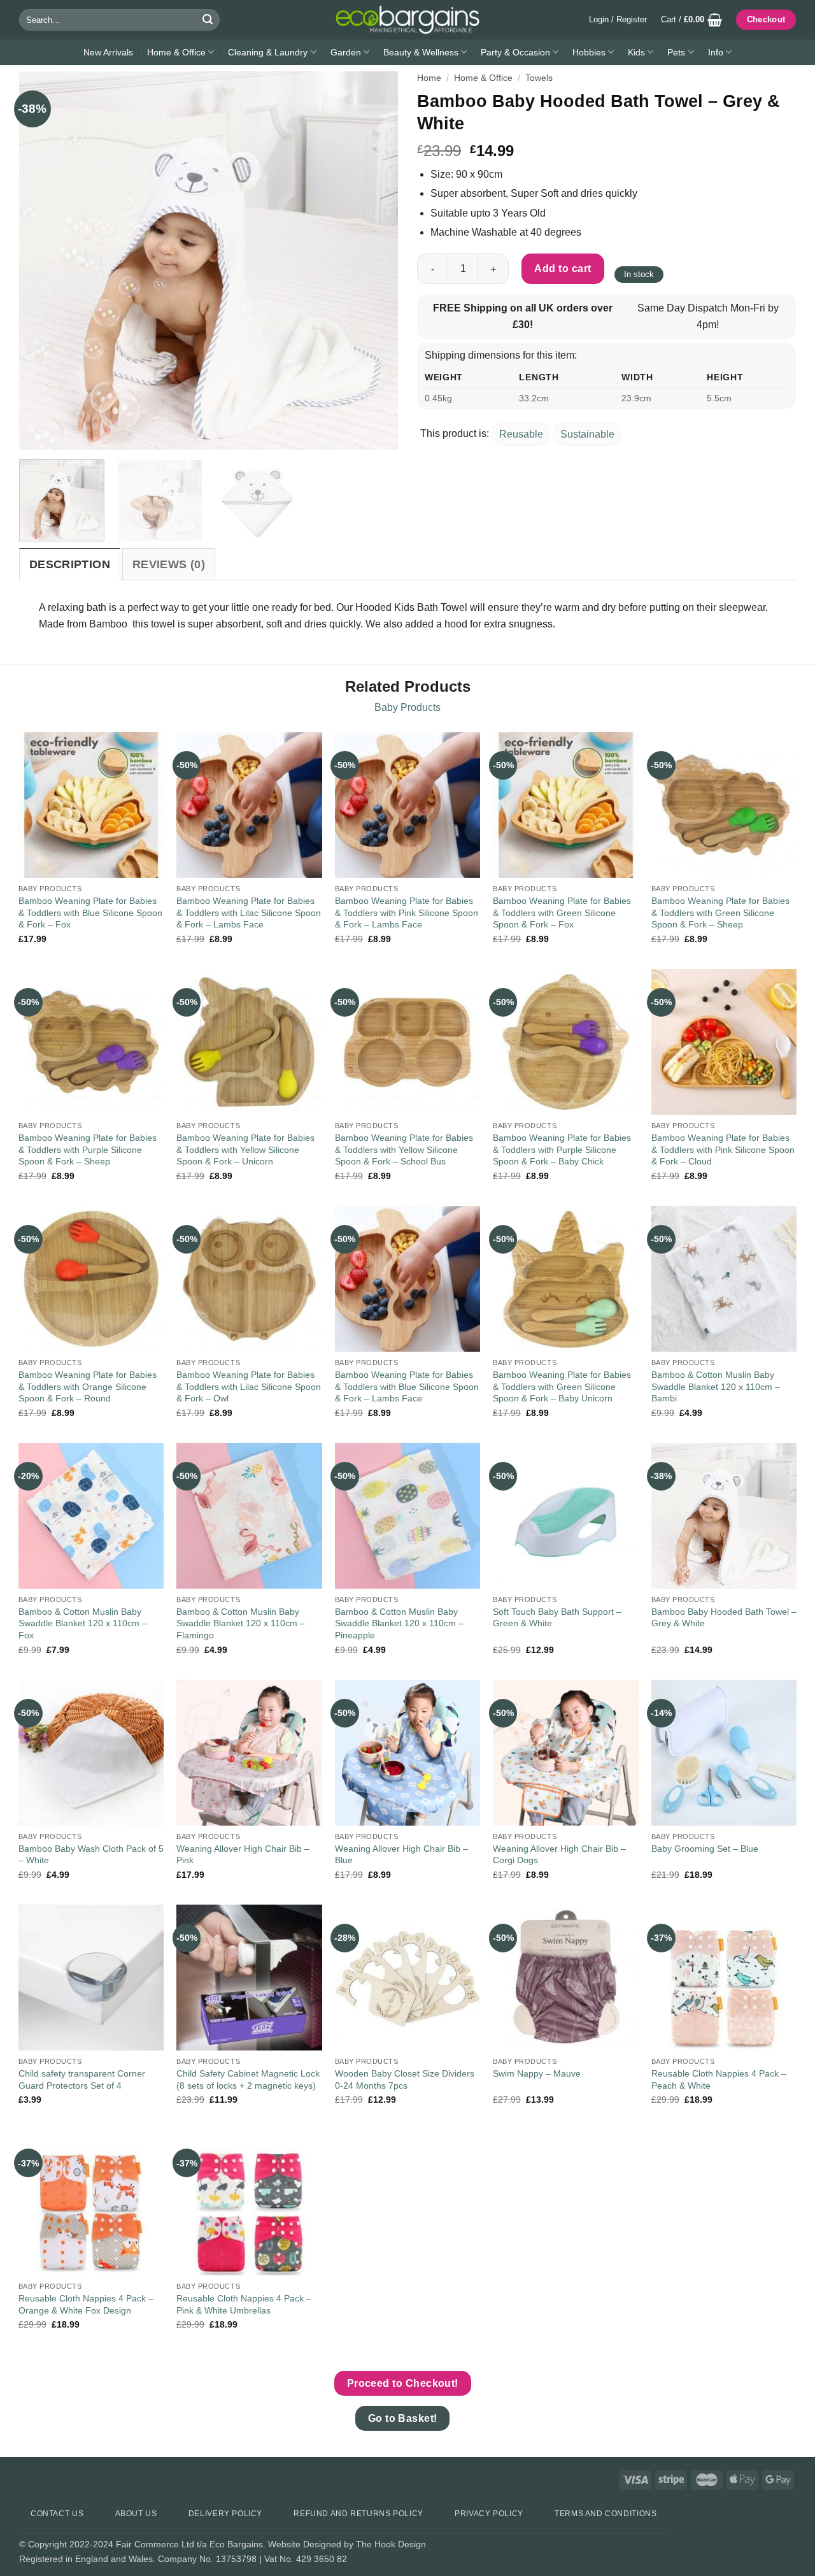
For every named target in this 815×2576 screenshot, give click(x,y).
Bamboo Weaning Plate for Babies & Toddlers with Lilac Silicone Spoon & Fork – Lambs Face (249, 912)
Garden (346, 52)
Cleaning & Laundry (268, 52)
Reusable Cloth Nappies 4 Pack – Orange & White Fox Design (86, 2304)
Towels (539, 78)
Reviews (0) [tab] (169, 564)
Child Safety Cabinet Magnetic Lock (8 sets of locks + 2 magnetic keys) (248, 2079)
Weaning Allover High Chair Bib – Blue (401, 1855)
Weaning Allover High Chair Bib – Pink (243, 1855)
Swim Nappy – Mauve (537, 2073)
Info (716, 52)
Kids (636, 52)
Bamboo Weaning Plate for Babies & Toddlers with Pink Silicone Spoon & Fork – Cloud (723, 1149)
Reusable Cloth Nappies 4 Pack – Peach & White (719, 2079)
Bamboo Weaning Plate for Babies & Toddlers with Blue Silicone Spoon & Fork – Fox (90, 912)
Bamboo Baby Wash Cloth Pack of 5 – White (91, 1855)
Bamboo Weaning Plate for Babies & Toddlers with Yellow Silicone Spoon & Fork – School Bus (404, 1149)
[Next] (374, 261)
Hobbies (589, 52)
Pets (676, 52)
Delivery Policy (225, 2514)
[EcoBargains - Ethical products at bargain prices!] (407, 20)
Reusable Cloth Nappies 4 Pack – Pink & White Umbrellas (244, 2304)
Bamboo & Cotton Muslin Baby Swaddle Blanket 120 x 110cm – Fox (83, 1623)
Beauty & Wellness (421, 52)
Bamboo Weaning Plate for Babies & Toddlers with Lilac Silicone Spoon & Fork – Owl (249, 1386)
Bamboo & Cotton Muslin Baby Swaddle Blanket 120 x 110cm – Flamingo (241, 1623)
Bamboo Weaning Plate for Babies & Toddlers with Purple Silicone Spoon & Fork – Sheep (88, 1149)
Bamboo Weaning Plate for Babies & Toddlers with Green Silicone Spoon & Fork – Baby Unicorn (562, 1386)
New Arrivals (108, 52)
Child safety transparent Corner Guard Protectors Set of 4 (82, 2079)
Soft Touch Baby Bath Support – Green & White (557, 1618)
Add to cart (563, 268)
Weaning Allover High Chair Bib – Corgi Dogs (559, 1855)
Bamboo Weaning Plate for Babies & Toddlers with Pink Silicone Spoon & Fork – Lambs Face (407, 912)
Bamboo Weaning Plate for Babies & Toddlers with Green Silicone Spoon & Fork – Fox (562, 912)
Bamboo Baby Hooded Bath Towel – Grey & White (724, 1618)
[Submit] (208, 20)
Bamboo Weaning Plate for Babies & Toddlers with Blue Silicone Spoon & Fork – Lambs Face (407, 1386)
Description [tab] (70, 564)
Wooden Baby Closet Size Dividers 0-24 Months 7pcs (405, 2079)
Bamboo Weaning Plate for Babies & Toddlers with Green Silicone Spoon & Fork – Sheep (720, 912)
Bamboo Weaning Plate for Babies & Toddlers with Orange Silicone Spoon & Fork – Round (88, 1386)
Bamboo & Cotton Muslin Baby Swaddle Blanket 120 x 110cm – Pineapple (399, 1623)
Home (429, 78)
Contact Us (57, 2514)
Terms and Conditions (606, 2514)
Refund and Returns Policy (358, 2514)
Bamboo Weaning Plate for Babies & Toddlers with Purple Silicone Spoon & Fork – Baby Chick (562, 1149)
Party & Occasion (515, 52)
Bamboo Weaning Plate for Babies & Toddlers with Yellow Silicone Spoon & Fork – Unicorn (245, 1149)
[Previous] (43, 261)
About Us (136, 2514)
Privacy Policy (489, 2514)
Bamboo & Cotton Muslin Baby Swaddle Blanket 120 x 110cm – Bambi (716, 1386)
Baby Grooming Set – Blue (705, 1849)
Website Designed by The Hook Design (347, 2544)
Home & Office (176, 52)
